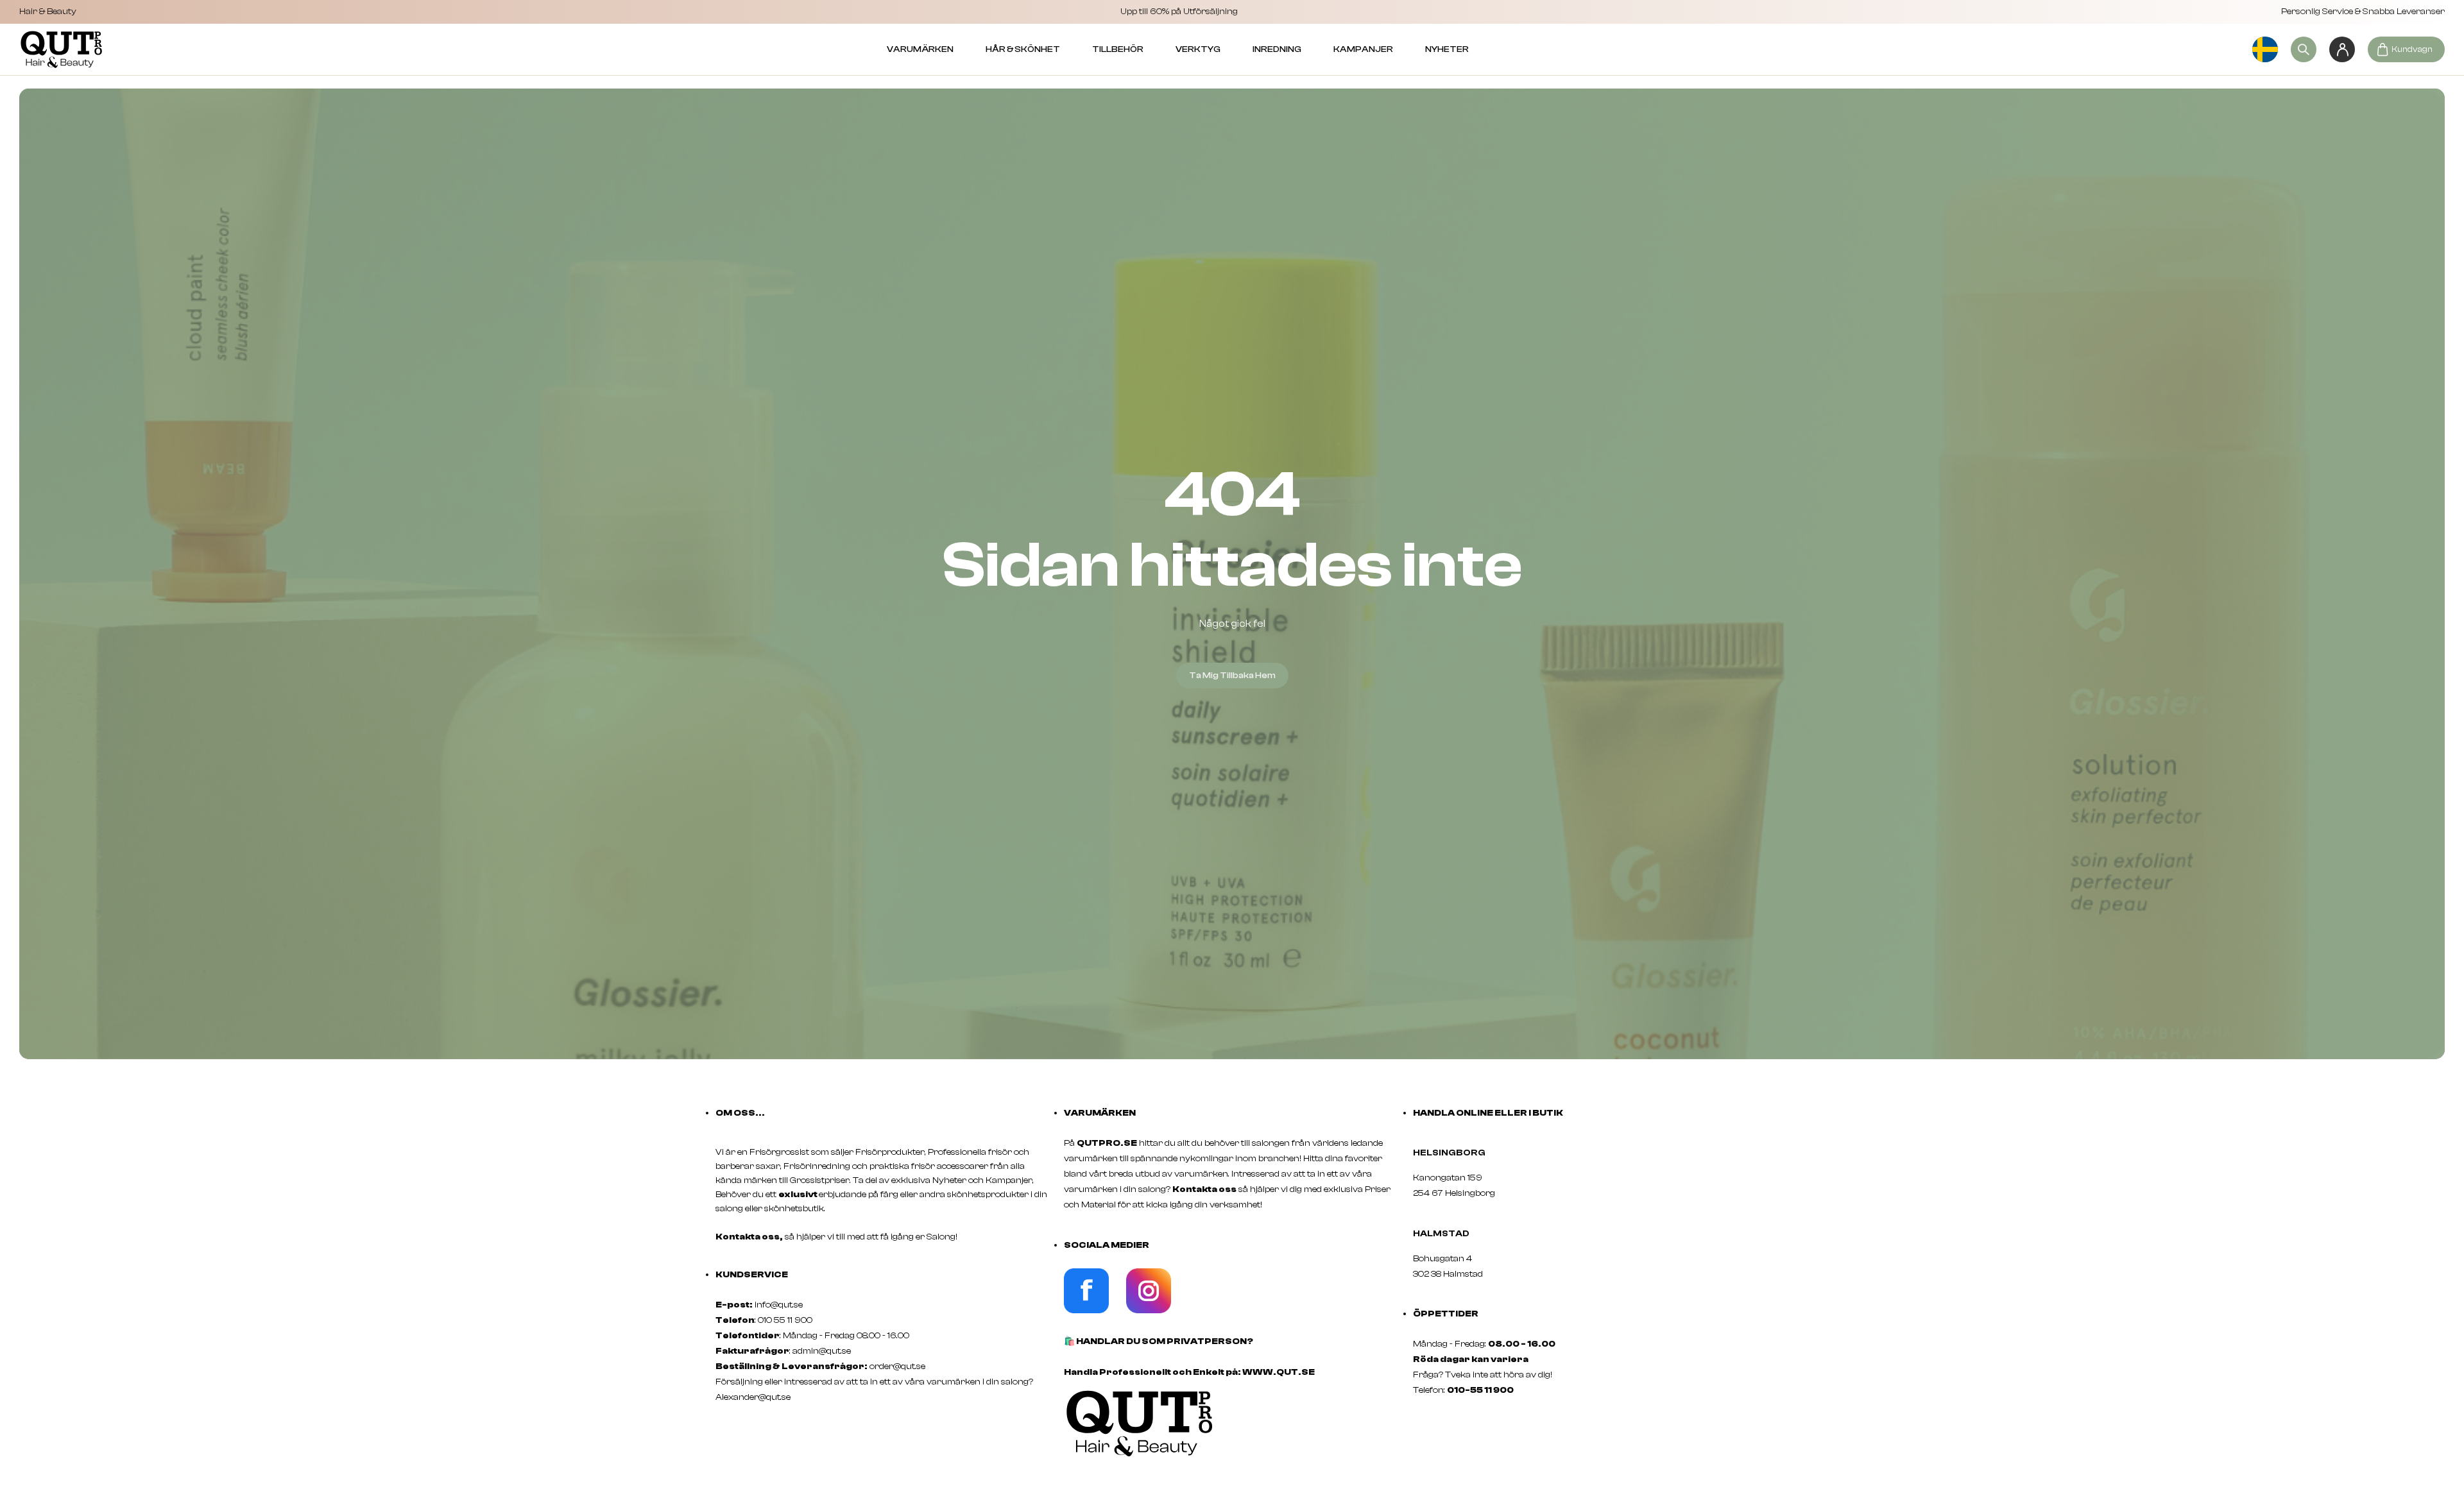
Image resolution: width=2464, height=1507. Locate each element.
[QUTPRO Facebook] (1086, 1311)
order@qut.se (897, 1367)
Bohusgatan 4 (1442, 1259)
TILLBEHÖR (1118, 49)
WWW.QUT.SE (1279, 1372)
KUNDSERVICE (752, 1275)
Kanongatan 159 (1467, 1178)
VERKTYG (1198, 49)
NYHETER (1447, 49)
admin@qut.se (822, 1351)
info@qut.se (779, 1305)
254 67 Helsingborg (1454, 1193)
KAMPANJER (1363, 49)
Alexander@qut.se (753, 1397)
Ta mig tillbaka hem (1232, 676)
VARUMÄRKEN (920, 49)
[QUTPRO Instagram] (1149, 1311)
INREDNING (1277, 49)
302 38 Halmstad (1448, 1274)
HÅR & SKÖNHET (1023, 49)
